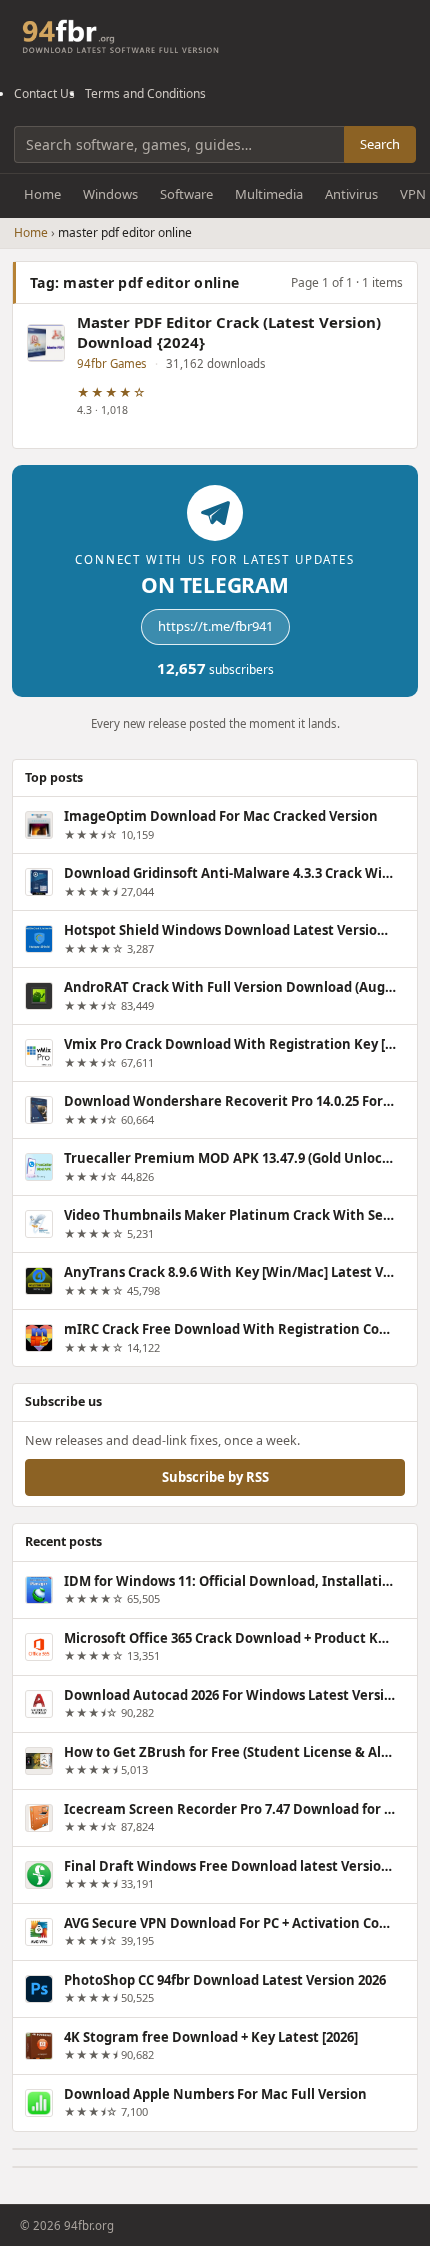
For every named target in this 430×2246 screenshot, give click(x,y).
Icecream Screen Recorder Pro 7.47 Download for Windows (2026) (230, 1809)
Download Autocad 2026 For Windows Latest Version (230, 1695)
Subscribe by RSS (215, 1477)
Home (42, 194)
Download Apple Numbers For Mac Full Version (215, 2094)
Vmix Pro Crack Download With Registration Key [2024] (230, 1044)
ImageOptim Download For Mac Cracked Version (221, 816)
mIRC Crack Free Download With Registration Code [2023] (230, 1329)
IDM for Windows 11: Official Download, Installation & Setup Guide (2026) (230, 1581)
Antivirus (351, 194)
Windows (110, 194)
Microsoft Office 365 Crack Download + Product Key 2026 (230, 1638)
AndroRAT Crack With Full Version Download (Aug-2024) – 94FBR (230, 987)
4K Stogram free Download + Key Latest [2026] (211, 2037)
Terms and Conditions (145, 93)
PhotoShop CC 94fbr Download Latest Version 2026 (225, 1980)
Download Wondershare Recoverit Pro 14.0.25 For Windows (230, 1101)
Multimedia (269, 194)
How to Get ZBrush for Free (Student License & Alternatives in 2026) (230, 1752)
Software (186, 194)
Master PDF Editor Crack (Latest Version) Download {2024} (229, 332)
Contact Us (44, 93)
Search (380, 144)
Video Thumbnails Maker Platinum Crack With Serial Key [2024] (230, 1215)
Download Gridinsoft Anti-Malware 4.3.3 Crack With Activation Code (230, 873)
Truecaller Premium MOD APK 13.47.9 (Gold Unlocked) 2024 (230, 1158)
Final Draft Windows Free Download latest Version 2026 (230, 1866)
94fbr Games (112, 363)
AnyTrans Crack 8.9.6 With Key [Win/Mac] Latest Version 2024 (230, 1272)
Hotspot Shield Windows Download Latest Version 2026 (230, 930)
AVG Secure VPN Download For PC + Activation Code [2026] (230, 1923)
